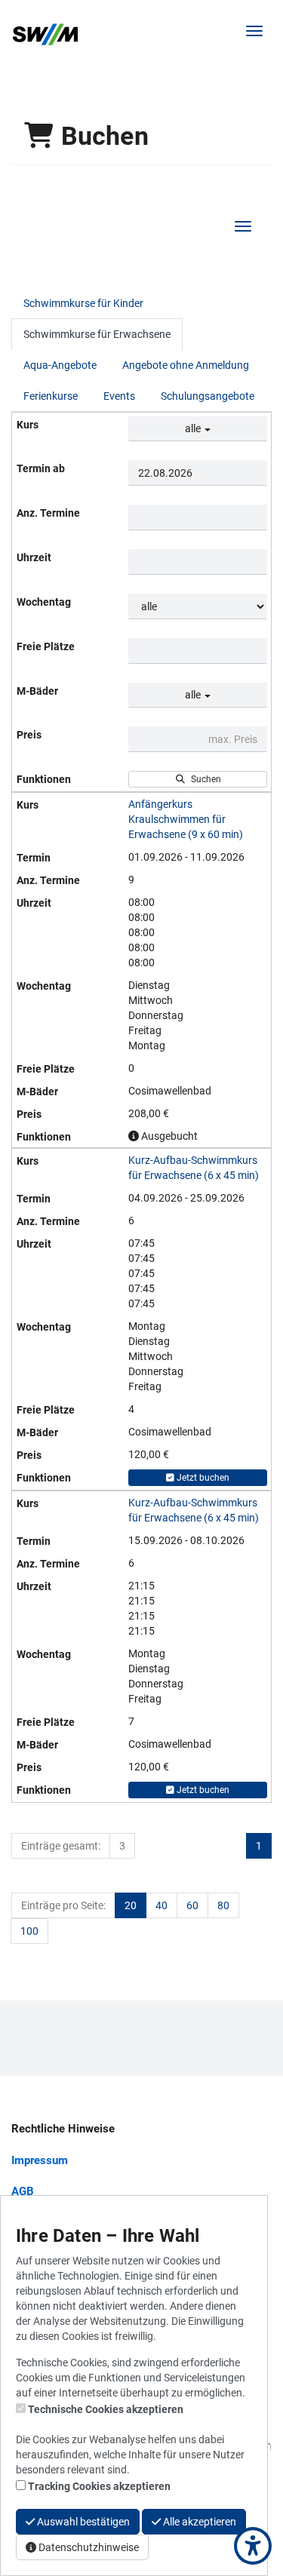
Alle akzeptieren (198, 2522)
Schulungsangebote (208, 396)
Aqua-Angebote (60, 365)
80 (223, 1905)
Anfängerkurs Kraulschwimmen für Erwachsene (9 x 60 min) (186, 819)
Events (119, 396)
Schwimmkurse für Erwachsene (97, 334)
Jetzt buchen (202, 1478)
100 (29, 1931)
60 (192, 1905)
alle (194, 428)
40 (161, 1905)
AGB (23, 2191)
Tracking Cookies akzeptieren (99, 2486)
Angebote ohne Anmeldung (186, 365)
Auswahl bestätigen (82, 2522)
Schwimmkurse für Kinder (83, 303)
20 (131, 1905)
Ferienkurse (51, 396)
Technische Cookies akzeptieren (106, 2409)
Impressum (40, 2160)
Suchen (204, 779)
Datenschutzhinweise (88, 2547)
